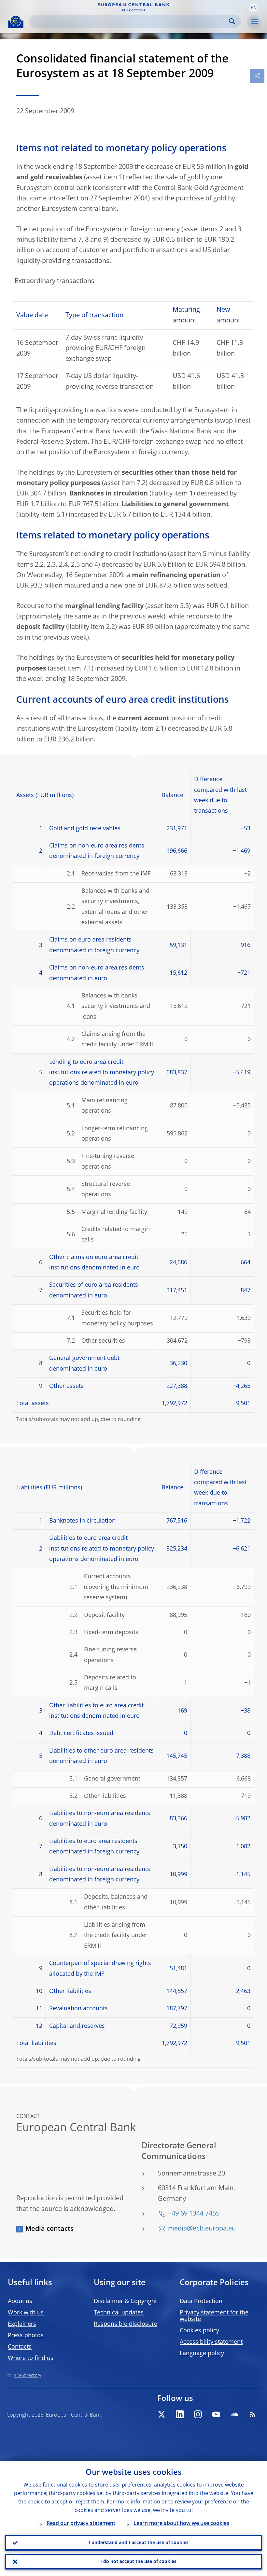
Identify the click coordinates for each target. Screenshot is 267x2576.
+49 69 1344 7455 (194, 2214)
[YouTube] (216, 2414)
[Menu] (254, 22)
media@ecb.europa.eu (202, 2229)
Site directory (28, 2376)
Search (232, 21)
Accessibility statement (211, 2342)
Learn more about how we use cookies (181, 2524)
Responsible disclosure (126, 2324)
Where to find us (31, 2358)
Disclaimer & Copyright (125, 2301)
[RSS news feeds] (253, 2414)
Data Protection (201, 2301)
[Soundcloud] (234, 2414)
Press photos (26, 2336)
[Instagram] (198, 2414)
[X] (162, 2414)
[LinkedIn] (180, 2414)
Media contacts (49, 2229)
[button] (254, 7)
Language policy (202, 2353)
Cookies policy (199, 2331)
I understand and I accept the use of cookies (139, 2543)
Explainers (22, 2324)
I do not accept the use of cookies (138, 2562)
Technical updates (119, 2313)
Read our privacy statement (81, 2524)
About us (20, 2301)
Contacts (20, 2347)
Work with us (26, 2313)
